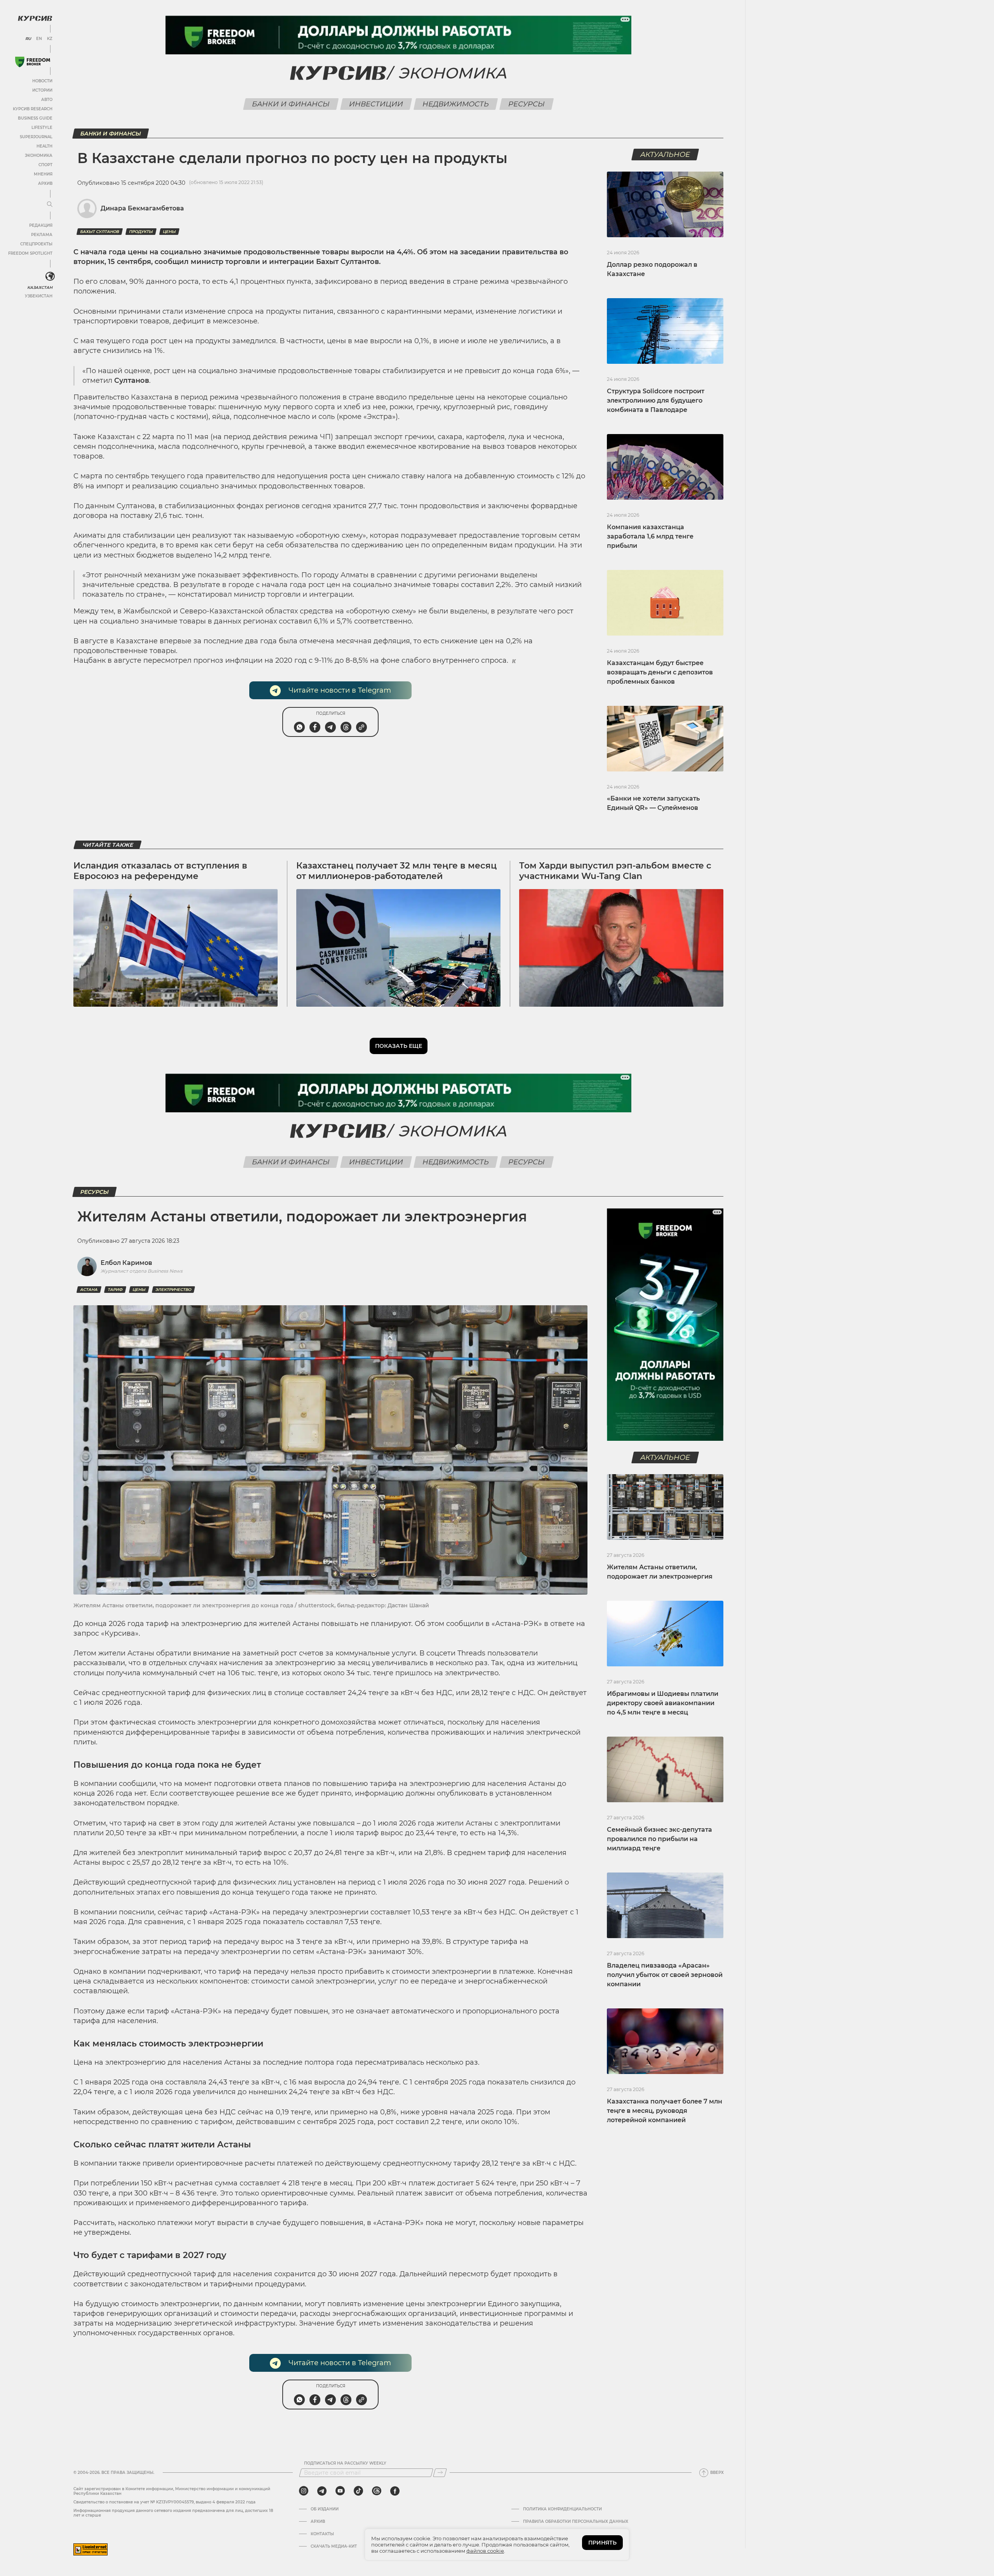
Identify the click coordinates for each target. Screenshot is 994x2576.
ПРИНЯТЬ (602, 2543)
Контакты (322, 2534)
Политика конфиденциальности (562, 2509)
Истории (42, 90)
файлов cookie (485, 2551)
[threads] (377, 2491)
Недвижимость (456, 104)
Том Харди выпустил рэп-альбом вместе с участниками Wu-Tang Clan (615, 871)
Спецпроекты (36, 244)
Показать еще (399, 1046)
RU (28, 39)
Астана (89, 1290)
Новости (42, 81)
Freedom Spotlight (30, 253)
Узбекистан (39, 296)
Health (44, 146)
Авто (47, 100)
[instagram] (304, 2491)
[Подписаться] (440, 2473)
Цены (169, 232)
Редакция (41, 225)
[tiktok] (358, 2491)
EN (39, 39)
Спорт (45, 165)
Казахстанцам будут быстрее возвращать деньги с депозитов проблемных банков (660, 672)
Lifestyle (42, 128)
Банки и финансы (291, 104)
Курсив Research (33, 109)
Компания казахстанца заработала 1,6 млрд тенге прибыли (650, 536)
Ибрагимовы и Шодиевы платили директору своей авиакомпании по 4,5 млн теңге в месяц (663, 1703)
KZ (50, 39)
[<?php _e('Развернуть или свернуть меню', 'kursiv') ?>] (50, 276)
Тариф (115, 1290)
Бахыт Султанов (100, 232)
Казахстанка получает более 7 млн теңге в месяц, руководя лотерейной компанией (665, 2111)
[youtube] (340, 2491)
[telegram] (322, 2491)
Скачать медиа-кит (334, 2546)
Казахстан (40, 287)
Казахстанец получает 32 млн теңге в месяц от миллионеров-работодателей (396, 871)
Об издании (325, 2509)
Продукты (141, 232)
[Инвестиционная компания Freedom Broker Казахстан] (33, 62)
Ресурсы (527, 104)
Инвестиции (376, 104)
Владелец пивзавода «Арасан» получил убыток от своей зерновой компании (665, 1975)
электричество (173, 1290)
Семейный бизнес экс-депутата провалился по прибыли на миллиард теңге (659, 1839)
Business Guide (35, 118)
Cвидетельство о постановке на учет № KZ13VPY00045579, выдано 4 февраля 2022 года (164, 2502)
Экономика (39, 155)
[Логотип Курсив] (35, 18)
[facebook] (395, 2491)
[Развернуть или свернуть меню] (50, 205)
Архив (45, 183)
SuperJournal (36, 137)
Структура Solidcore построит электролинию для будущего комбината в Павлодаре (656, 400)
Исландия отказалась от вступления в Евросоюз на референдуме (160, 871)
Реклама (42, 235)
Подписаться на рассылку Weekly (345, 2463)
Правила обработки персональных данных (576, 2522)
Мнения (43, 174)
